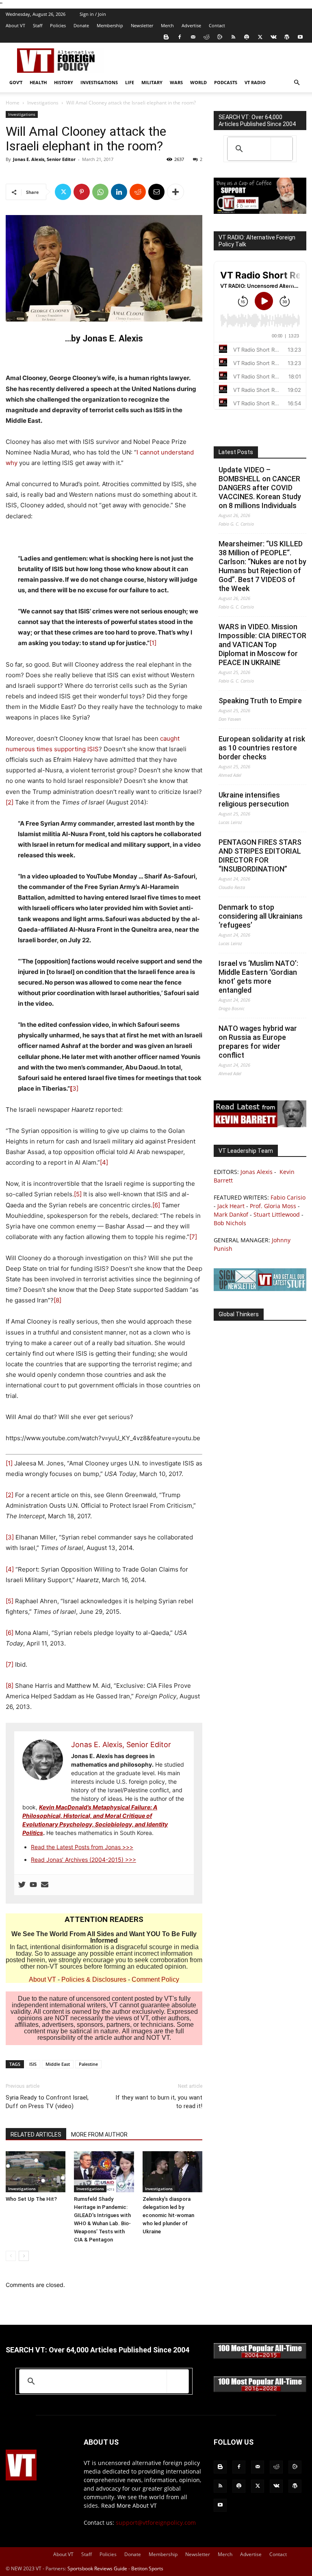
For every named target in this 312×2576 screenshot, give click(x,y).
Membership (110, 25)
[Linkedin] (119, 192)
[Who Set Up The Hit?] (36, 2172)
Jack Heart (231, 1206)
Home (13, 103)
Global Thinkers (239, 1314)
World (198, 82)
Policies (58, 25)
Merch (167, 25)
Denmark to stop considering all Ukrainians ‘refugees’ (261, 916)
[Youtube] (300, 37)
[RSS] (233, 37)
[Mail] (193, 37)
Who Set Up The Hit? (31, 2199)
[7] (193, 1237)
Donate (81, 25)
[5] (78, 1194)
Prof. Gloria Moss (273, 1206)
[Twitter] (260, 37)
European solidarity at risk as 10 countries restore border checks (262, 748)
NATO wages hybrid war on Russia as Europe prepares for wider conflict (258, 1042)
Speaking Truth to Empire (260, 701)
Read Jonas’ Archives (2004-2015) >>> (83, 1860)
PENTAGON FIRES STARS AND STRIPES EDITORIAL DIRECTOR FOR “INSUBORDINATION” (260, 855)
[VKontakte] (273, 37)
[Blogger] (166, 37)
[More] (175, 192)
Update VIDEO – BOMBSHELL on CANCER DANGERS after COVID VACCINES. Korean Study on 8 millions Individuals (260, 488)
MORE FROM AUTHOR (99, 2135)
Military (152, 82)
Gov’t (16, 82)
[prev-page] (11, 2256)
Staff (38, 25)
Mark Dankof (231, 1214)
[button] (297, 83)
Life (130, 82)
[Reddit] (206, 37)
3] (74, 1088)
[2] (10, 802)
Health (38, 82)
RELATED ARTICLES (36, 2135)
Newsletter (142, 25)
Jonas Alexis (257, 1172)
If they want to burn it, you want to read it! (159, 2102)
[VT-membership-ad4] (260, 212)
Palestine (88, 2064)
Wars (176, 82)
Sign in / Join (93, 14)
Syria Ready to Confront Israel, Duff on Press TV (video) (47, 2102)
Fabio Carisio (288, 1197)
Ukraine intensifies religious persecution (254, 799)
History (64, 82)
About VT (15, 25)
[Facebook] (180, 37)
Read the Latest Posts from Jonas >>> (82, 1847)
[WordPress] (287, 37)
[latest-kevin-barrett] (260, 1125)
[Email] (156, 192)
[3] (10, 1537)
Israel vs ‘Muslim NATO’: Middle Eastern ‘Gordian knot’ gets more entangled (258, 977)
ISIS (33, 2064)
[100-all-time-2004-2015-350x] (260, 2357)
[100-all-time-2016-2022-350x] (260, 2390)
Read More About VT (129, 2505)
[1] (153, 643)
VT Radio (255, 82)
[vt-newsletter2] (260, 1289)
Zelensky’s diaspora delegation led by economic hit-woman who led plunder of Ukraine (168, 2215)
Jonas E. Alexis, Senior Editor (44, 159)
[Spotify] (247, 37)
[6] (156, 1205)
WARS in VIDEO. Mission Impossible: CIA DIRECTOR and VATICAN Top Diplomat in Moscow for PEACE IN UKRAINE (262, 645)
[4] (104, 1162)
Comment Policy (155, 1979)
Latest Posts (236, 452)
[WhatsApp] (100, 192)
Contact (217, 25)
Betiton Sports (147, 2568)
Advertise (191, 25)
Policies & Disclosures (94, 1979)
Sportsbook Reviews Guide (97, 2568)
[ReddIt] (138, 192)
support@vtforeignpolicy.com (156, 2523)
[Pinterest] (82, 192)
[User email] (45, 1885)
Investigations (99, 82)
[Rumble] (220, 37)
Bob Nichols (230, 1223)
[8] (57, 1300)
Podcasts (226, 82)
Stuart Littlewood (277, 1214)
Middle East (58, 2064)
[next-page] (24, 2256)
